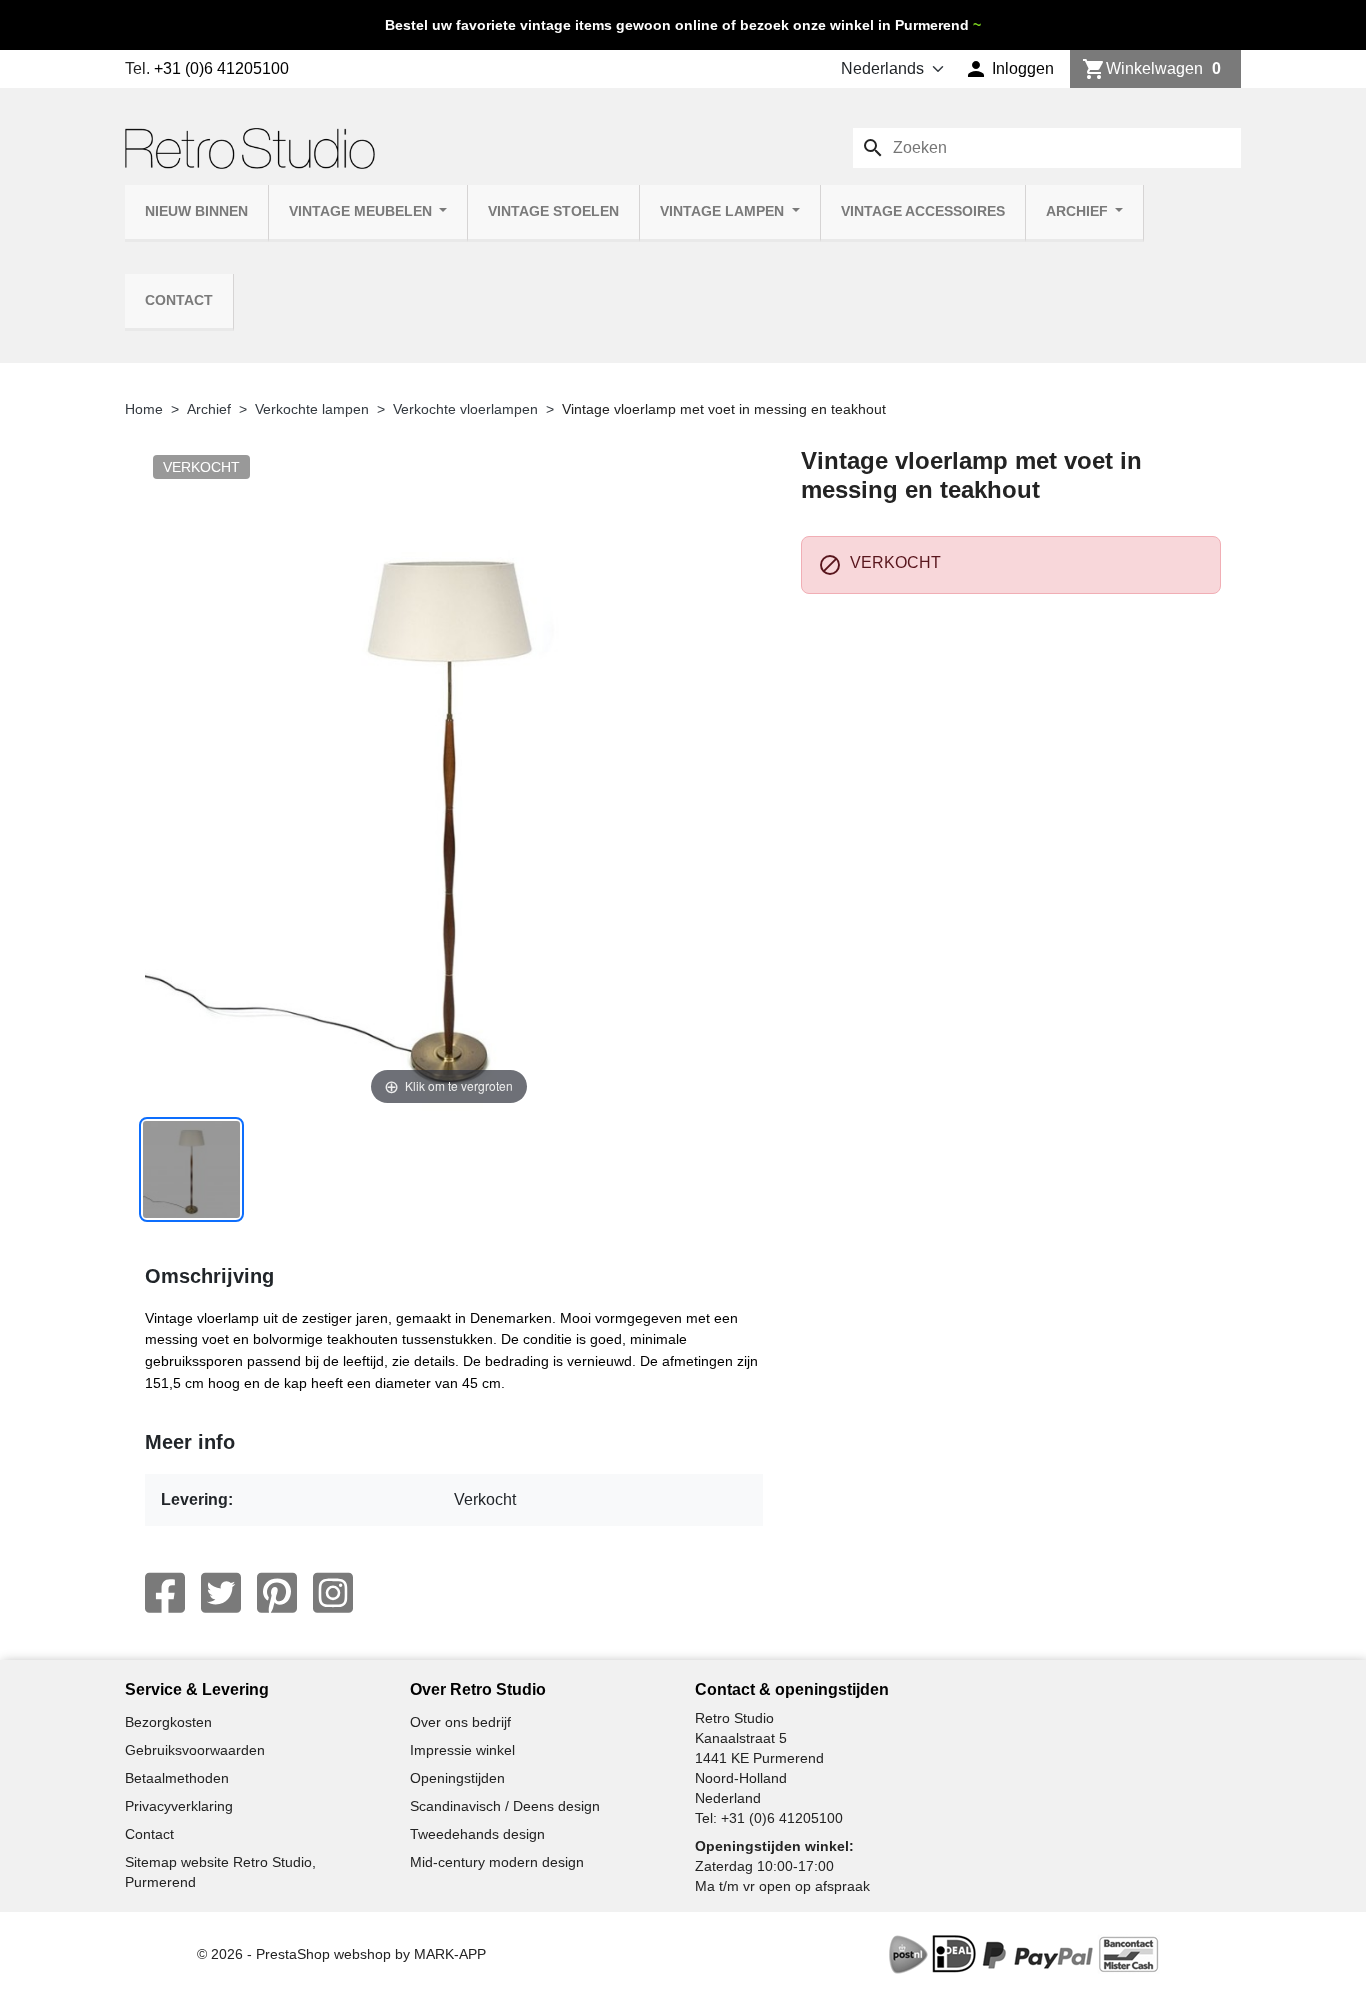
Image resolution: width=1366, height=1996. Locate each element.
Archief (1079, 211)
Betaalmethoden (177, 1778)
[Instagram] (333, 1593)
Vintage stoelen (553, 211)
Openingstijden (457, 1778)
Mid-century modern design (497, 1862)
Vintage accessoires (923, 211)
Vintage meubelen (362, 211)
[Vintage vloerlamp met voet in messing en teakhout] (191, 1169)
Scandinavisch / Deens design (505, 1806)
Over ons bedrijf (460, 1722)
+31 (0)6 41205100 (221, 68)
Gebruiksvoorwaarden (195, 1750)
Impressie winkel (462, 1750)
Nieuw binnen (196, 211)
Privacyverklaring (179, 1806)
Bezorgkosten (168, 1722)
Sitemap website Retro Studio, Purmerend (220, 1872)
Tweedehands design (477, 1834)
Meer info (190, 1442)
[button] (1009, 69)
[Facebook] (165, 1593)
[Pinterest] (277, 1593)
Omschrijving (209, 1276)
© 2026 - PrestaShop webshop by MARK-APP (341, 1954)
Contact (179, 300)
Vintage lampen (724, 211)
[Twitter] (221, 1593)
